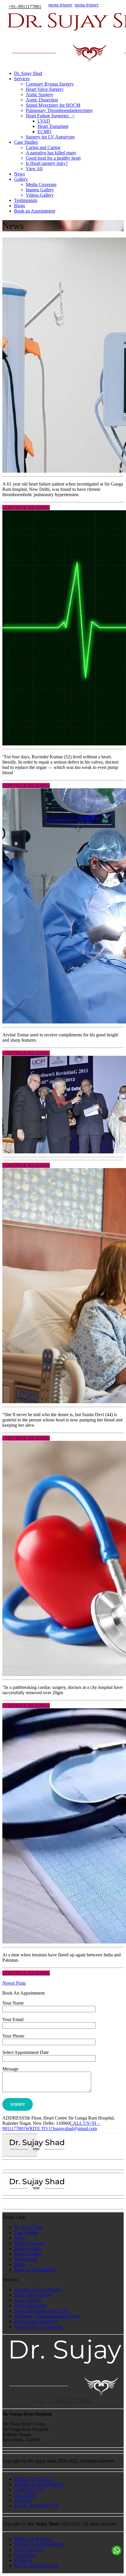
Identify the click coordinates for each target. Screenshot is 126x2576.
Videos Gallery (40, 195)
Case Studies (26, 142)
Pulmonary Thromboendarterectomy (59, 110)
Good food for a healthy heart (53, 158)
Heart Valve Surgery (45, 89)
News (19, 174)
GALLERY (25, 2495)
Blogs (19, 206)
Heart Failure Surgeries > (50, 116)
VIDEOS (23, 2500)
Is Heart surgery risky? (47, 163)
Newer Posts (14, 1983)
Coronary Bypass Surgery (50, 84)
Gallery (21, 179)
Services (22, 79)
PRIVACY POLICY (33, 2479)
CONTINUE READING (26, 507)
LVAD (44, 121)
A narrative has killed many (51, 153)
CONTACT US (29, 2490)
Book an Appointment (35, 211)
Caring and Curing (43, 147)
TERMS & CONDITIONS (40, 2484)
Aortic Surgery (40, 94)
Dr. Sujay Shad (28, 73)
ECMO (44, 132)
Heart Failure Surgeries (35, 2321)
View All (34, 169)
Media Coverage (41, 184)
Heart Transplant (53, 126)
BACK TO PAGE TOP (36, 2506)
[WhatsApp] (117, 2550)
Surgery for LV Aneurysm (50, 137)
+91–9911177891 (25, 7)
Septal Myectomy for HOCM (53, 105)
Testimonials (26, 200)
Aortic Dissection (42, 100)
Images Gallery (40, 190)
